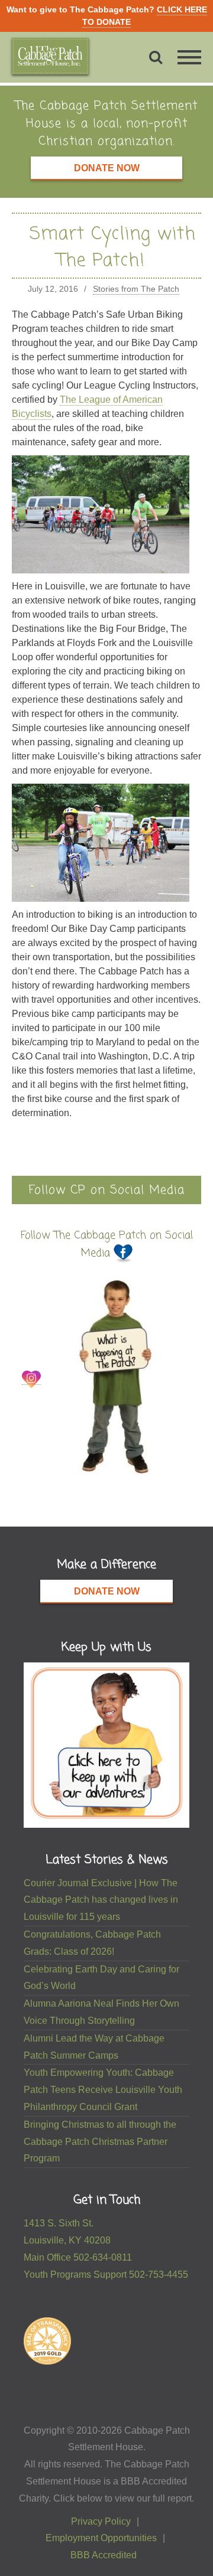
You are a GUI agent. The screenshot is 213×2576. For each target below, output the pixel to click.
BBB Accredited (104, 2555)
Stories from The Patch (136, 289)
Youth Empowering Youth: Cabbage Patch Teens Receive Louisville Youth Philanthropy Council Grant (103, 2090)
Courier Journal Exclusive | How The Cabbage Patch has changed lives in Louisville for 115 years (101, 1900)
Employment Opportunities (101, 2538)
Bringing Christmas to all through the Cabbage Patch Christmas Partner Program (100, 2142)
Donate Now (107, 168)
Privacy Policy (101, 2521)
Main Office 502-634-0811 (78, 2257)
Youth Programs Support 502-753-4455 (106, 2275)
